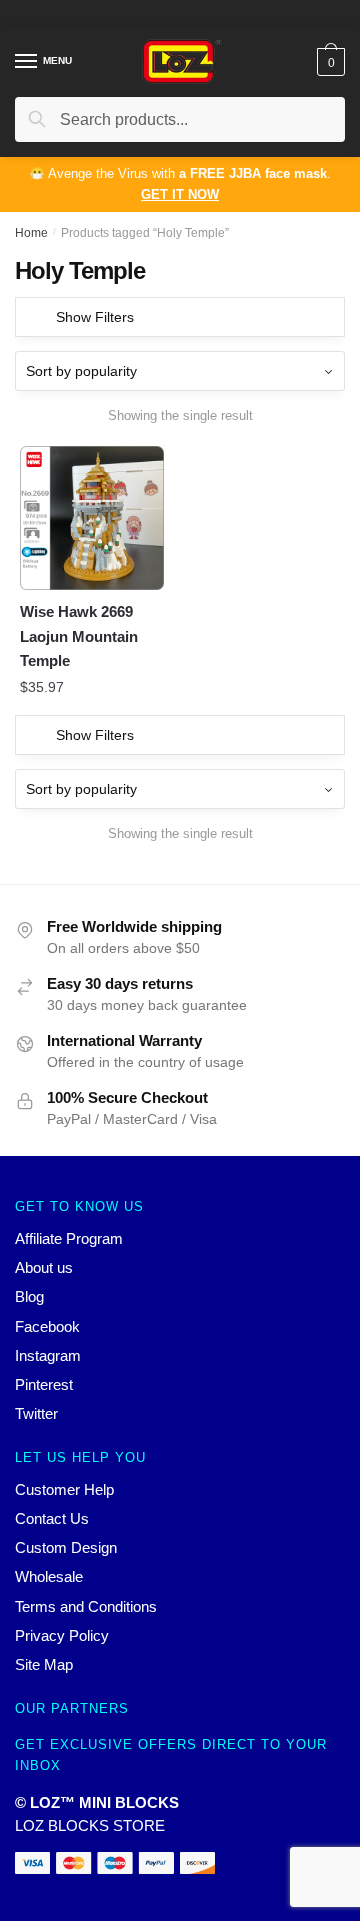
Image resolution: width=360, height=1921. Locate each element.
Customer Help (64, 1489)
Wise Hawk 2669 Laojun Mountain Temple (79, 636)
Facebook (47, 1326)
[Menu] (27, 62)
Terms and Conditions (86, 1606)
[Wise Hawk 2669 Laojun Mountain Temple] (92, 518)
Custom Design (66, 1547)
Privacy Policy (62, 1635)
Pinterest (44, 1384)
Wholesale (49, 1576)
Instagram (48, 1355)
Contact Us (52, 1518)
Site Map (44, 1664)
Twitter (36, 1413)
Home (31, 233)
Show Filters (95, 317)
